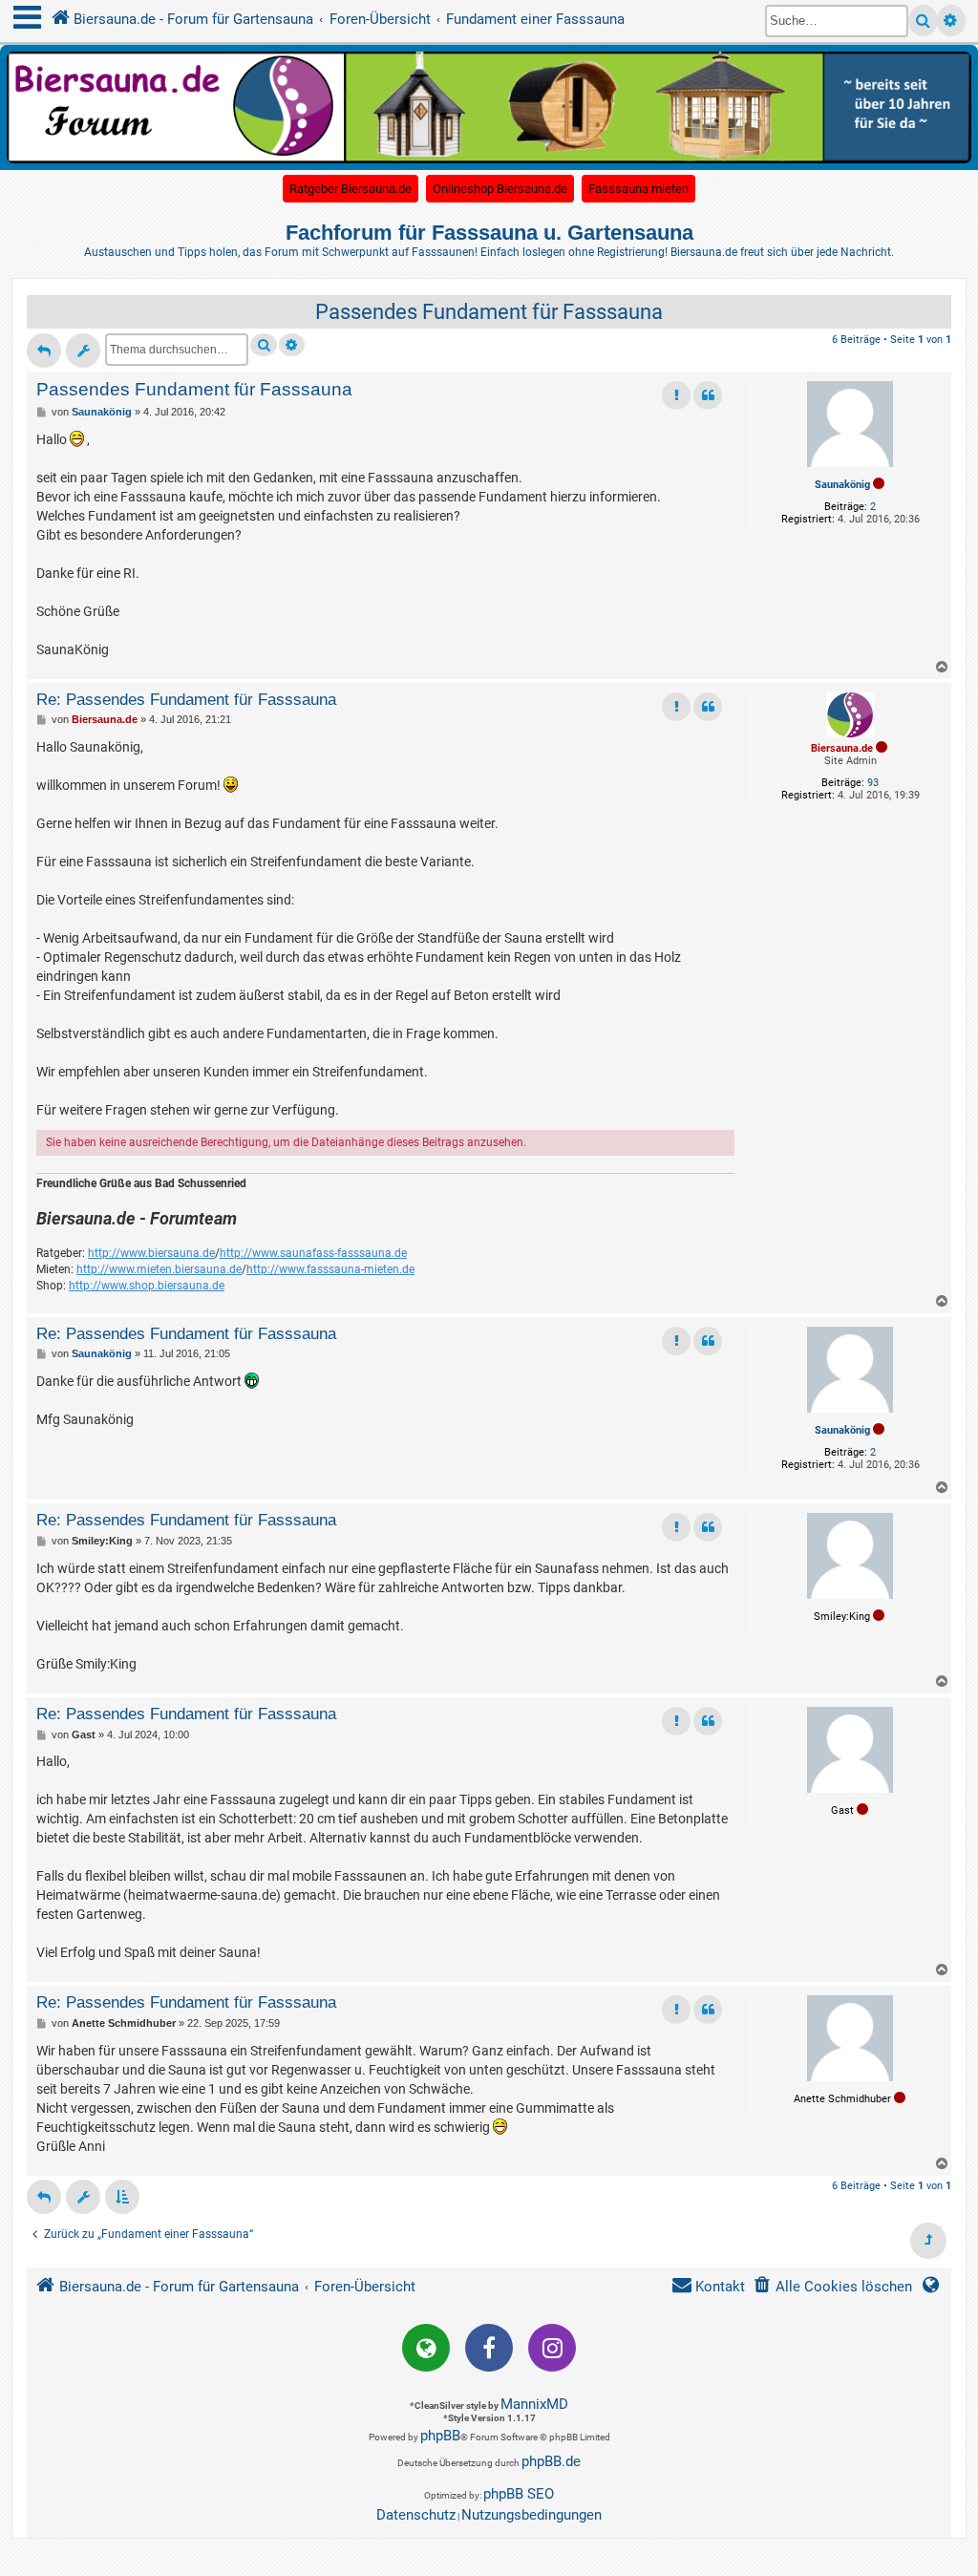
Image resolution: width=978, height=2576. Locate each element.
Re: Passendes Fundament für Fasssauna (186, 699)
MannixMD (534, 2404)
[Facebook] (489, 2348)
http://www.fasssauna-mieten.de (330, 1269)
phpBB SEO (519, 2494)
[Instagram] (552, 2348)
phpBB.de (551, 2461)
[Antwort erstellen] (44, 351)
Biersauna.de (842, 748)
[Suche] (923, 21)
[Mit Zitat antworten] (708, 395)
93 (873, 783)
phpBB (440, 2436)
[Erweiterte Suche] (951, 21)
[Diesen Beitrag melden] (676, 395)
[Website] (426, 2348)
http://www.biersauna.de (151, 1253)
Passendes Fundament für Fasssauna (489, 312)
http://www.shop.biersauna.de (147, 1286)
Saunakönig (842, 485)
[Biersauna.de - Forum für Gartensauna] (489, 106)
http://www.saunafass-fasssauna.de (313, 1253)
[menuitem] (832, 2287)
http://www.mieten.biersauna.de (159, 1269)
